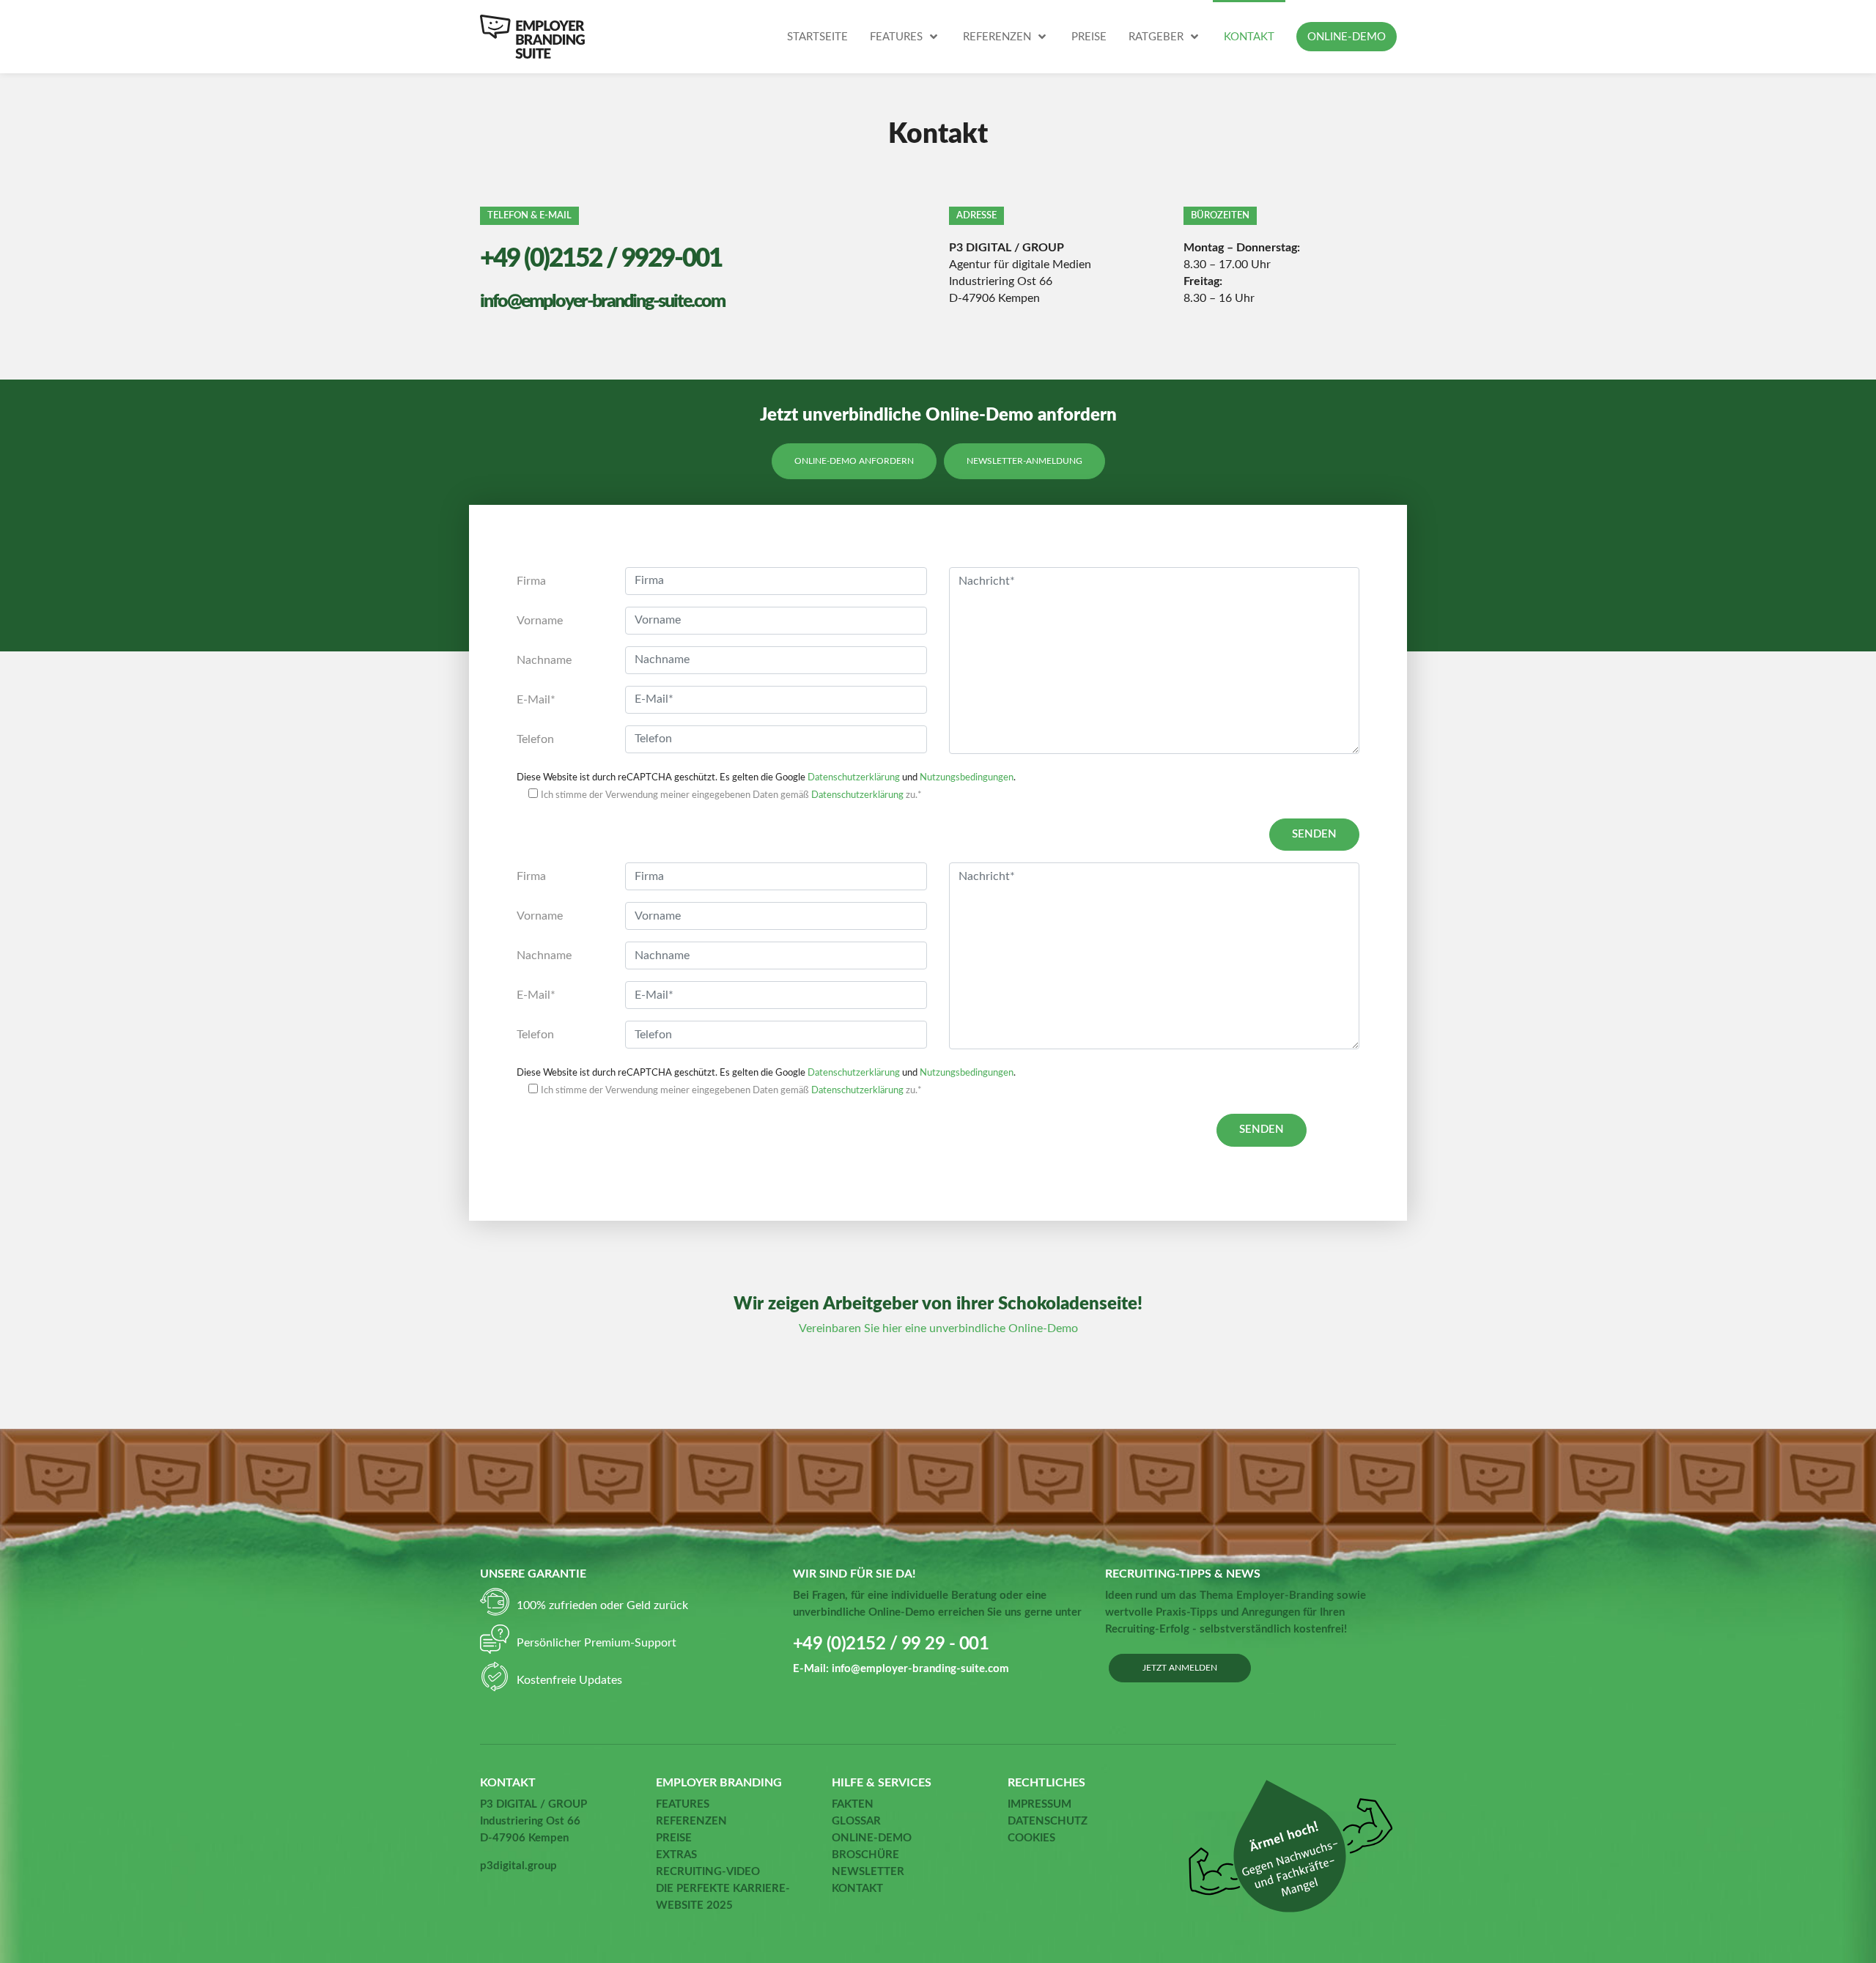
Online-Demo (872, 1838)
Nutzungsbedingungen (967, 777)
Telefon (535, 739)
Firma (531, 581)
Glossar (856, 1821)
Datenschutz (1048, 1821)
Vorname (540, 621)
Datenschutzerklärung (854, 777)
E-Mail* (536, 700)
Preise (674, 1838)
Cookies (1031, 1838)
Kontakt (857, 1889)
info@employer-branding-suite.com (602, 302)
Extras (676, 1855)
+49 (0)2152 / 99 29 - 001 (891, 1644)
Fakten (853, 1804)
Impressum (1039, 1804)
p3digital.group (518, 1866)
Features (683, 1804)
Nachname (544, 660)
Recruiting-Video (708, 1872)
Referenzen (691, 1821)
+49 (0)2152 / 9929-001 (601, 259)
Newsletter (868, 1872)
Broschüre (865, 1855)
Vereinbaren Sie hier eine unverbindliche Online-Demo (938, 1328)
